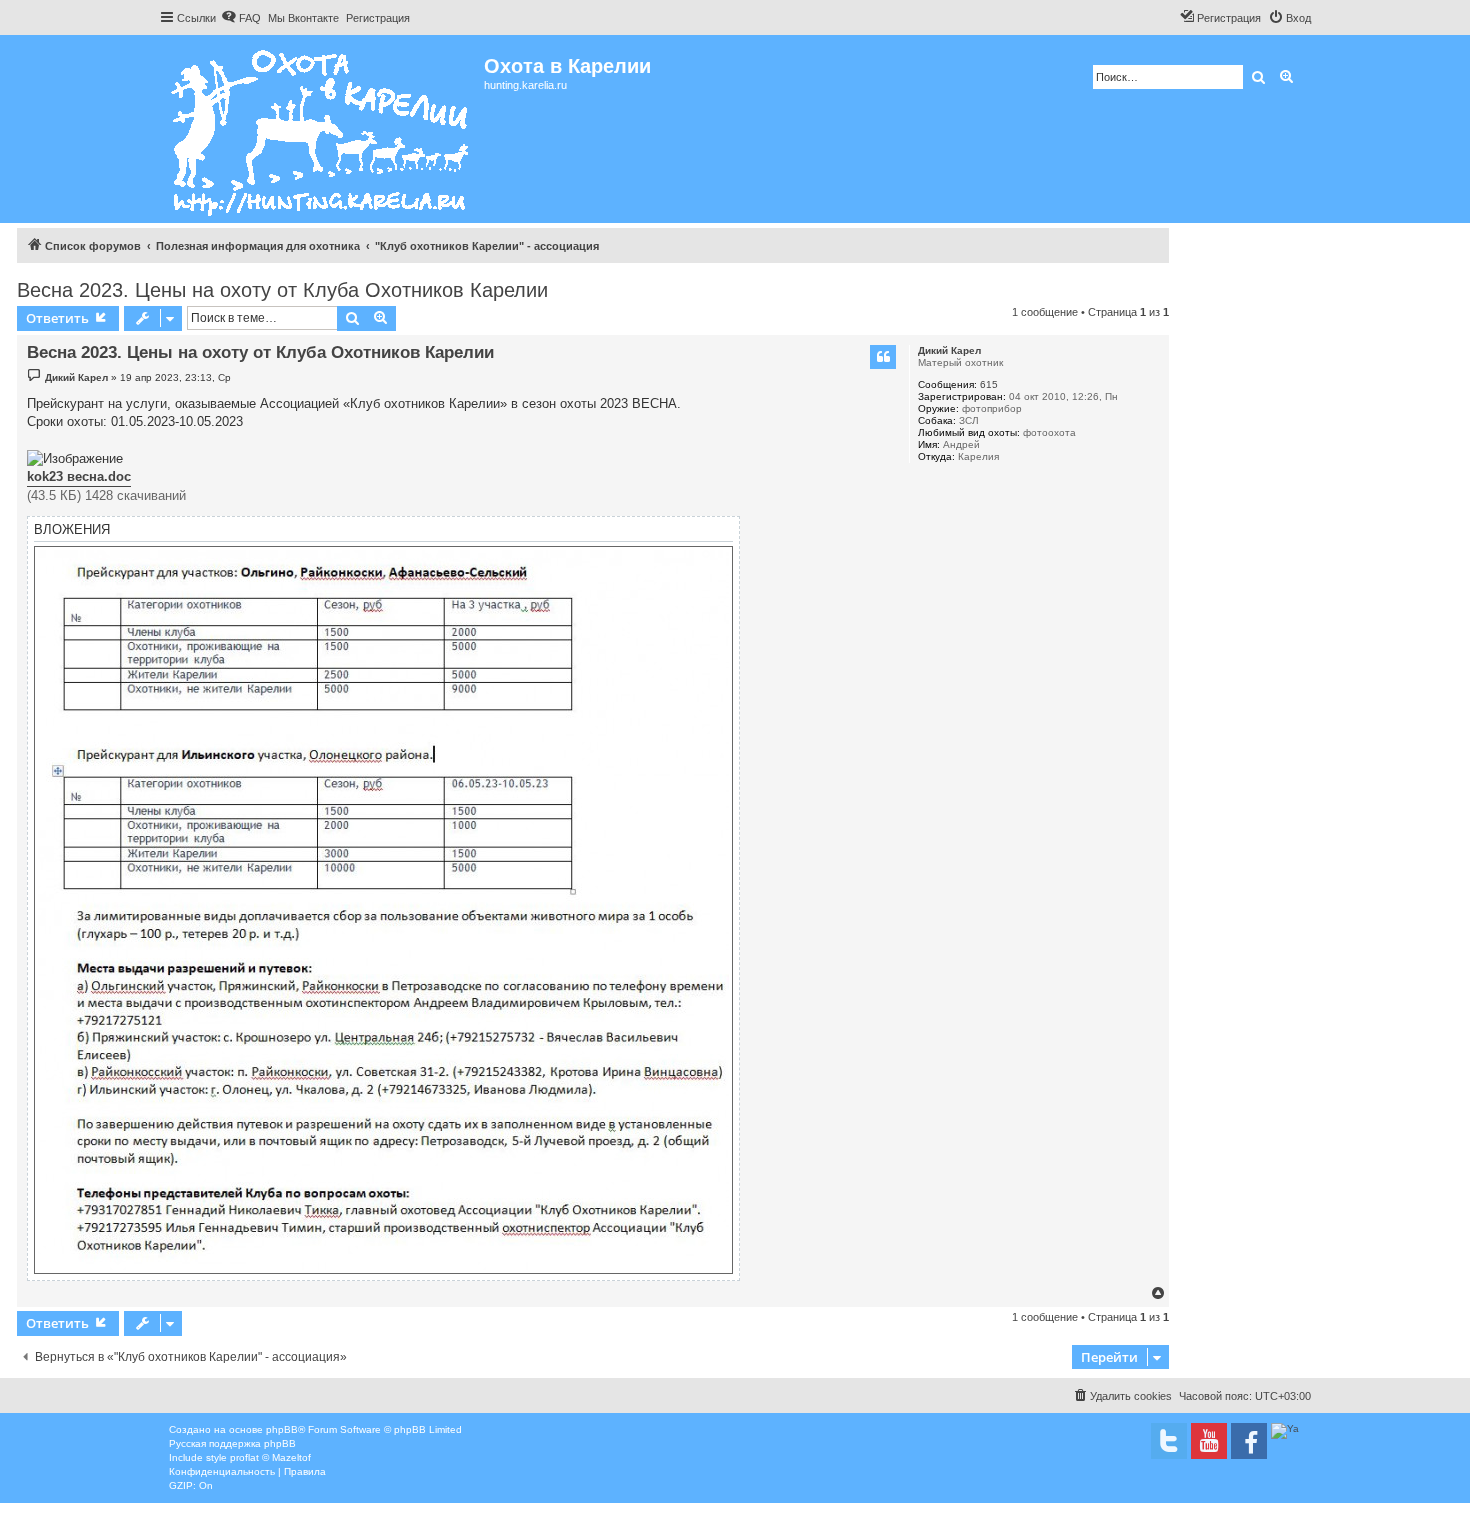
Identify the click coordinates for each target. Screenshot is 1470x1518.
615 (989, 384)
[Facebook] (1249, 1441)
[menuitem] (241, 18)
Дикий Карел (949, 350)
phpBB (282, 1429)
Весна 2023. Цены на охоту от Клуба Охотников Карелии (282, 290)
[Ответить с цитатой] (883, 357)
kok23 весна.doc (79, 476)
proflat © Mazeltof (270, 1457)
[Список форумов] (321, 129)
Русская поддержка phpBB (232, 1443)
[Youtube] (1209, 1441)
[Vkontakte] (1169, 1441)
